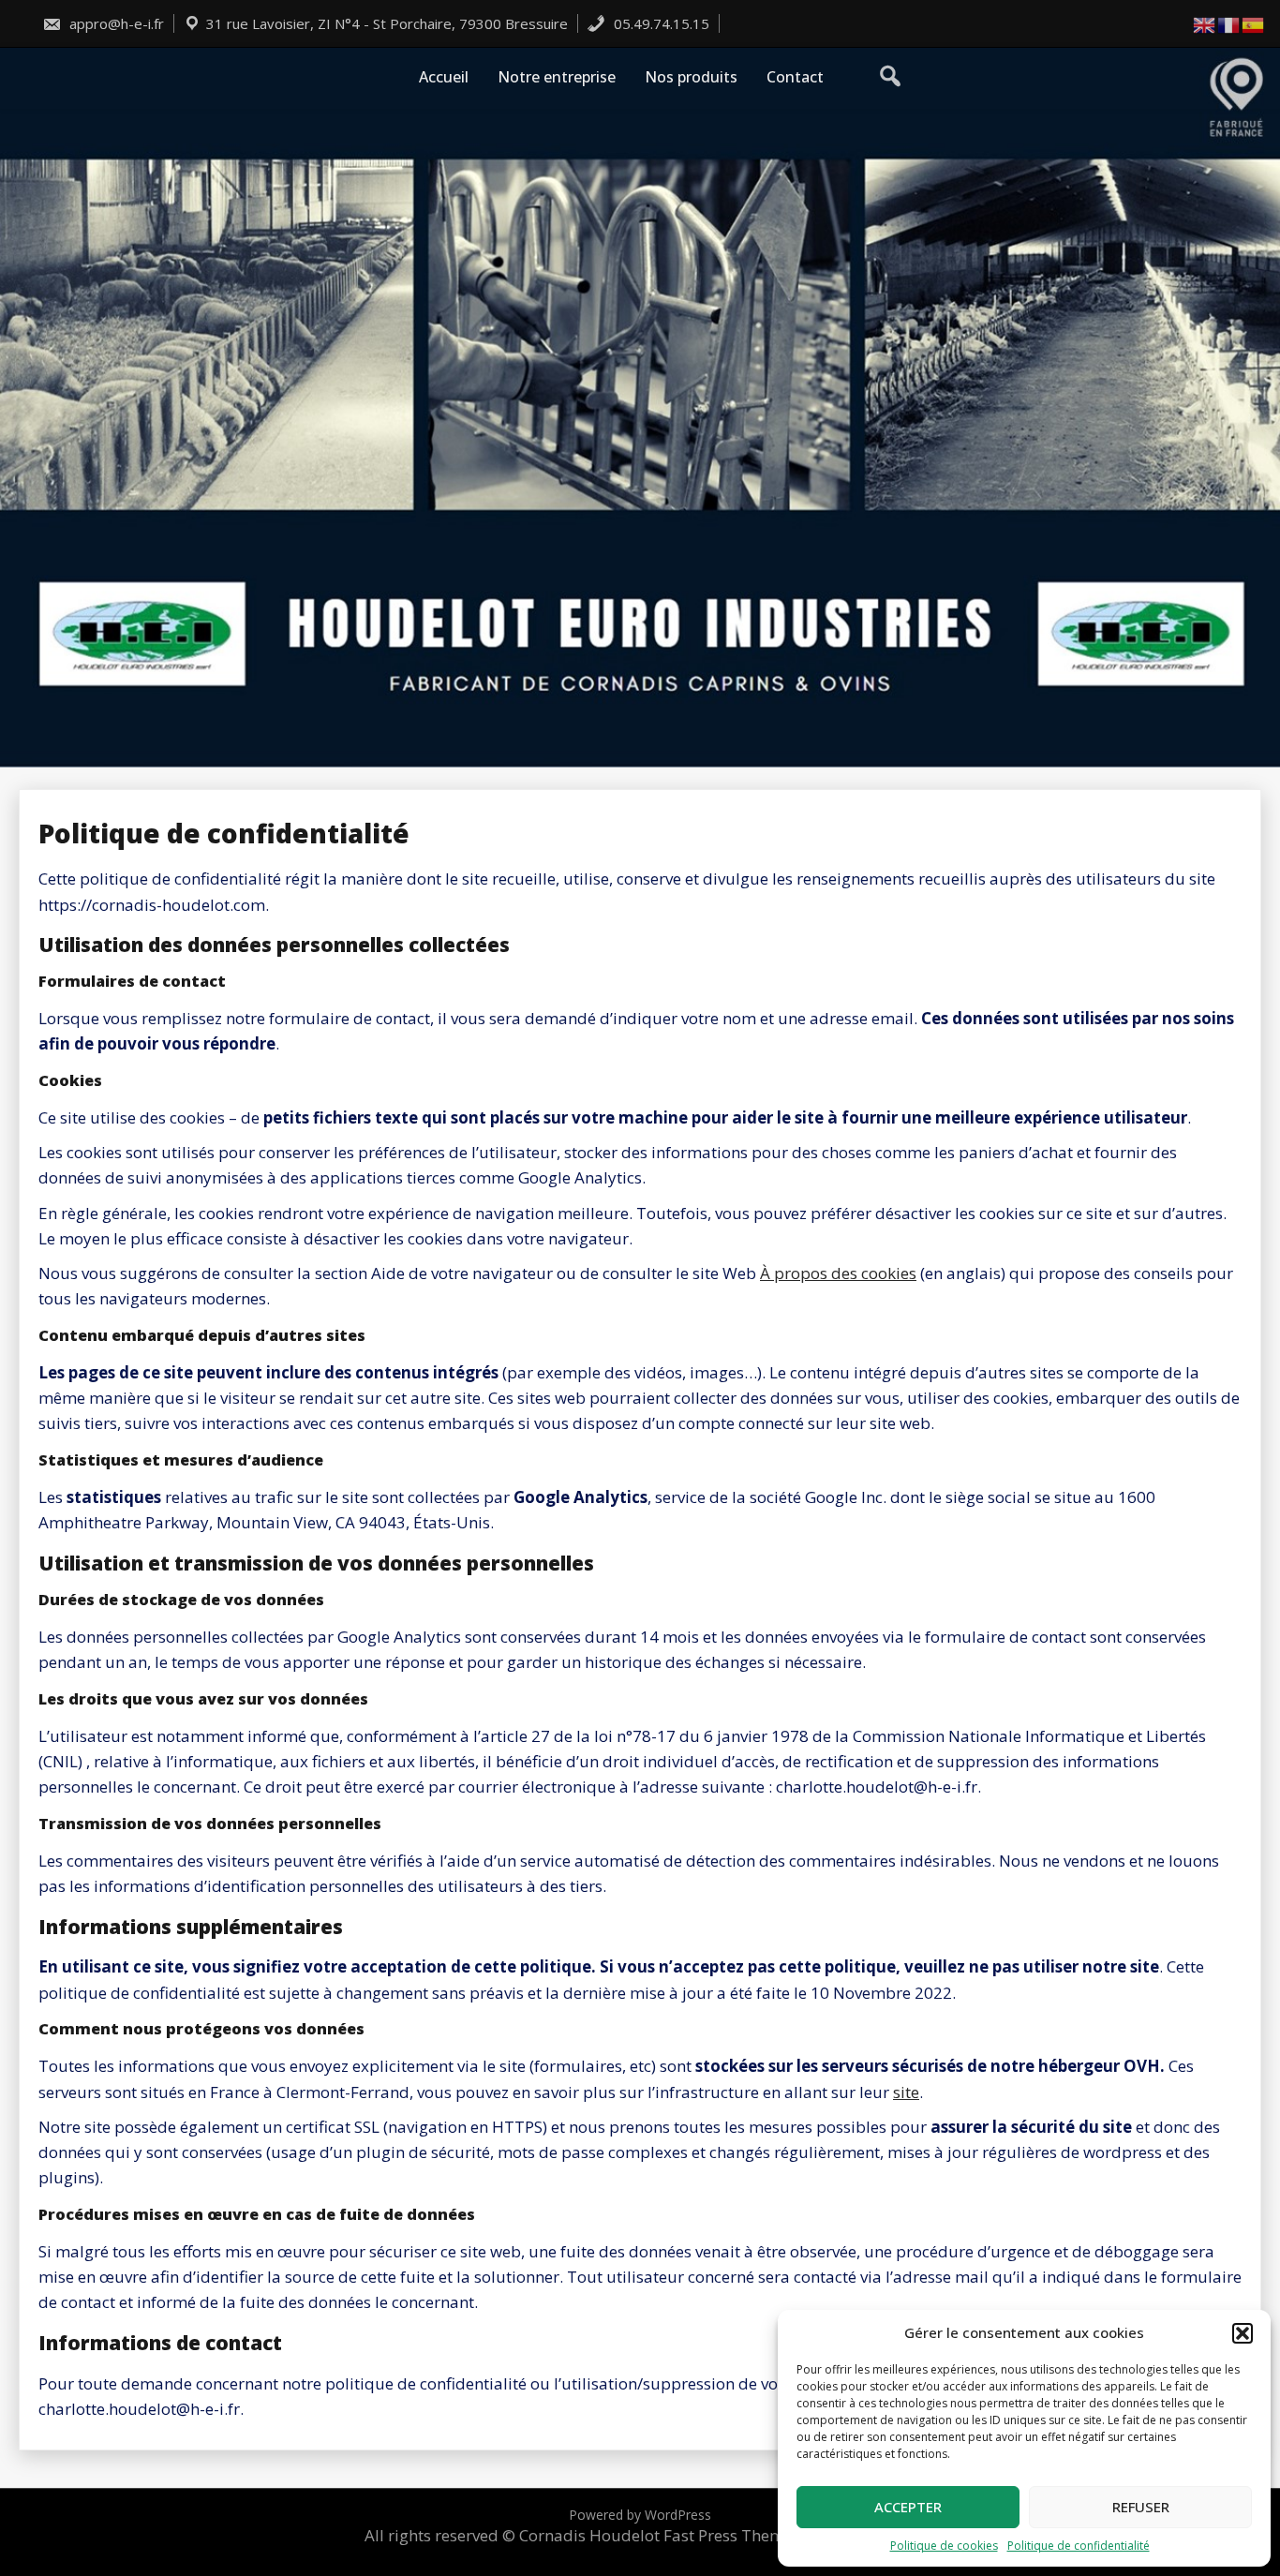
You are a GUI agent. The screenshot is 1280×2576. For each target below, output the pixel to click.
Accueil (444, 77)
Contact (795, 77)
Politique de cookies (944, 2546)
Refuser (1141, 2507)
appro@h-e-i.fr (115, 23)
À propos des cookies (838, 1273)
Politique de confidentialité (1079, 2546)
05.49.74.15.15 (660, 23)
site (906, 2092)
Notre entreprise (557, 77)
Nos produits (691, 77)
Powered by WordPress (640, 2515)
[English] (1205, 24)
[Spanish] (1254, 24)
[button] (1243, 2333)
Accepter (908, 2507)
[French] (1229, 24)
